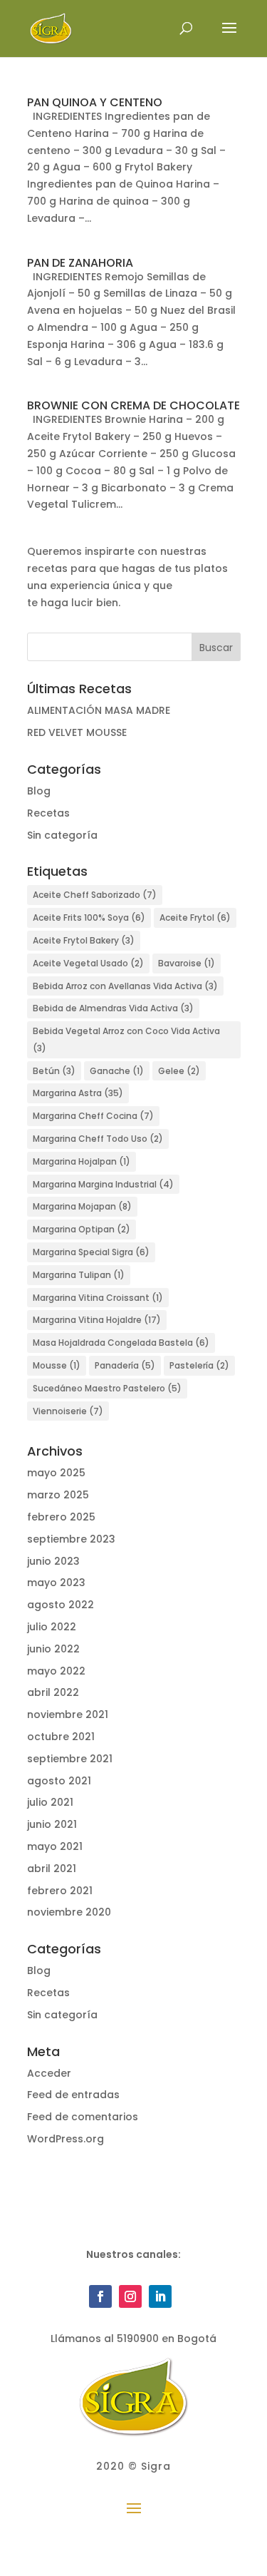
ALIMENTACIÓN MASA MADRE (99, 710)
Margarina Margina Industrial (103, 1184)
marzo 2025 (58, 1495)
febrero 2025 (61, 1517)
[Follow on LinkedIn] (160, 2296)
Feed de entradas (73, 2095)
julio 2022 (52, 1627)
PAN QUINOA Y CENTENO (95, 102)
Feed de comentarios (83, 2117)
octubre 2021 (61, 1737)
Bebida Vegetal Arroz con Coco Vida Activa (126, 1039)
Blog (39, 791)
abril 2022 (53, 1692)
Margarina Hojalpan (82, 1161)
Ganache (117, 1071)
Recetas (48, 813)
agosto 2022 (61, 1605)
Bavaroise (187, 963)
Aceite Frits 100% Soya (89, 918)
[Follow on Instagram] (130, 2296)
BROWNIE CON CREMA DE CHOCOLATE (133, 405)
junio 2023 (53, 1561)
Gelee (179, 1071)
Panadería (125, 1365)
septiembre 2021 (70, 1759)
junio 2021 (52, 1824)
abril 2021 (52, 1869)
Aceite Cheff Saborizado (95, 895)
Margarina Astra (78, 1093)
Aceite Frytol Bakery (84, 940)
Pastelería (199, 1365)
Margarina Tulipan (79, 1275)
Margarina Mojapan (82, 1206)
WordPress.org (66, 2139)
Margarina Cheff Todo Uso (98, 1139)
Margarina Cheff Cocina (93, 1116)
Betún (54, 1071)
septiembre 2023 (71, 1539)
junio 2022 (53, 1649)
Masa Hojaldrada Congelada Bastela (121, 1343)
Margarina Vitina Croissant (98, 1298)
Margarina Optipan (82, 1229)
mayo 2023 (56, 1583)
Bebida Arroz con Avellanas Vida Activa (125, 986)
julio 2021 (50, 1802)
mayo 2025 (56, 1473)
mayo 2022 (56, 1671)
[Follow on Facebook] (100, 2296)
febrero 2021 (60, 1891)
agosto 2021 (59, 1781)
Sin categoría (62, 835)
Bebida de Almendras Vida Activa (113, 1008)
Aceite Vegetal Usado (88, 963)
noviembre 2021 (68, 1714)
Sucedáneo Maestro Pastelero (107, 1388)
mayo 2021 (55, 1846)
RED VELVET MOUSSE (77, 732)
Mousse (57, 1365)
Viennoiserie (68, 1411)
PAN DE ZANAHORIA (80, 263)
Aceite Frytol (195, 918)
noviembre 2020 (69, 1912)
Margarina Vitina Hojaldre (97, 1320)
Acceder (49, 2073)
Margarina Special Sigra (91, 1252)
